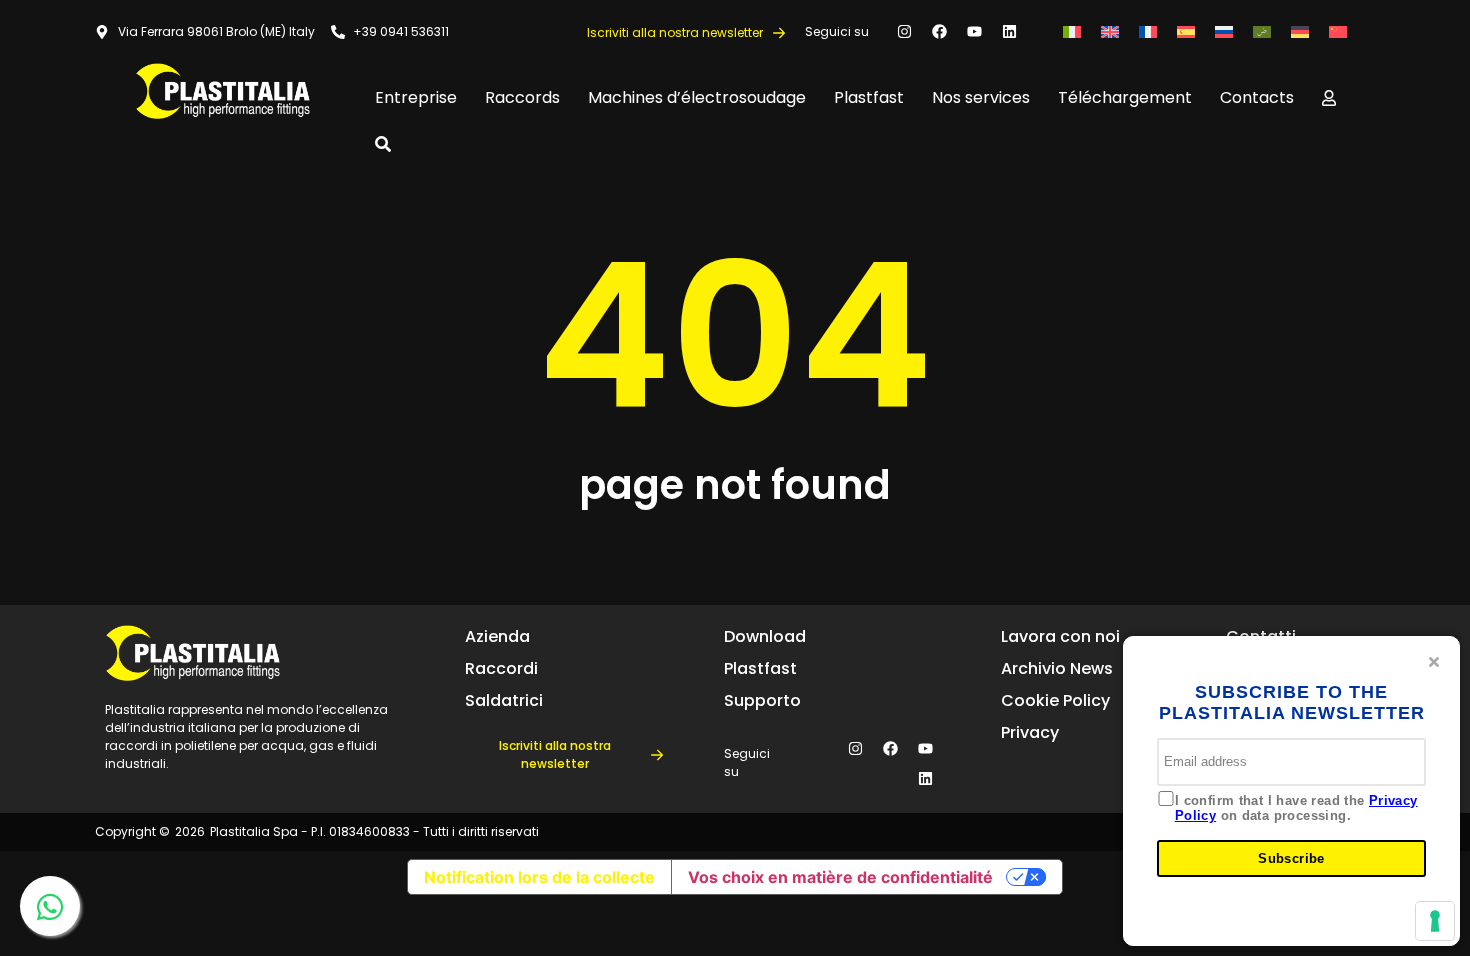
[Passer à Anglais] (1110, 31)
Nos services (981, 97)
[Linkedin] (1009, 32)
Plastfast (869, 97)
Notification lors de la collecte (539, 877)
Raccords (522, 97)
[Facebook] (939, 32)
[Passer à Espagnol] (1186, 31)
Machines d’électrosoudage (697, 97)
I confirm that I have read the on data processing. (1296, 808)
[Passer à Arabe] (1262, 31)
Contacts (1257, 97)
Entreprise (416, 97)
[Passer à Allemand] (1300, 31)
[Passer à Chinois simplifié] (1338, 31)
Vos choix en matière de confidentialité (840, 877)
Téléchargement (1125, 97)
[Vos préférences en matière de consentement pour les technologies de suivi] (1435, 921)
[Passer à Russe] (1224, 31)
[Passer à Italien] (1072, 31)
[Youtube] (974, 32)
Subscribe (1291, 858)
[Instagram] (904, 32)
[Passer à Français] (1148, 31)
